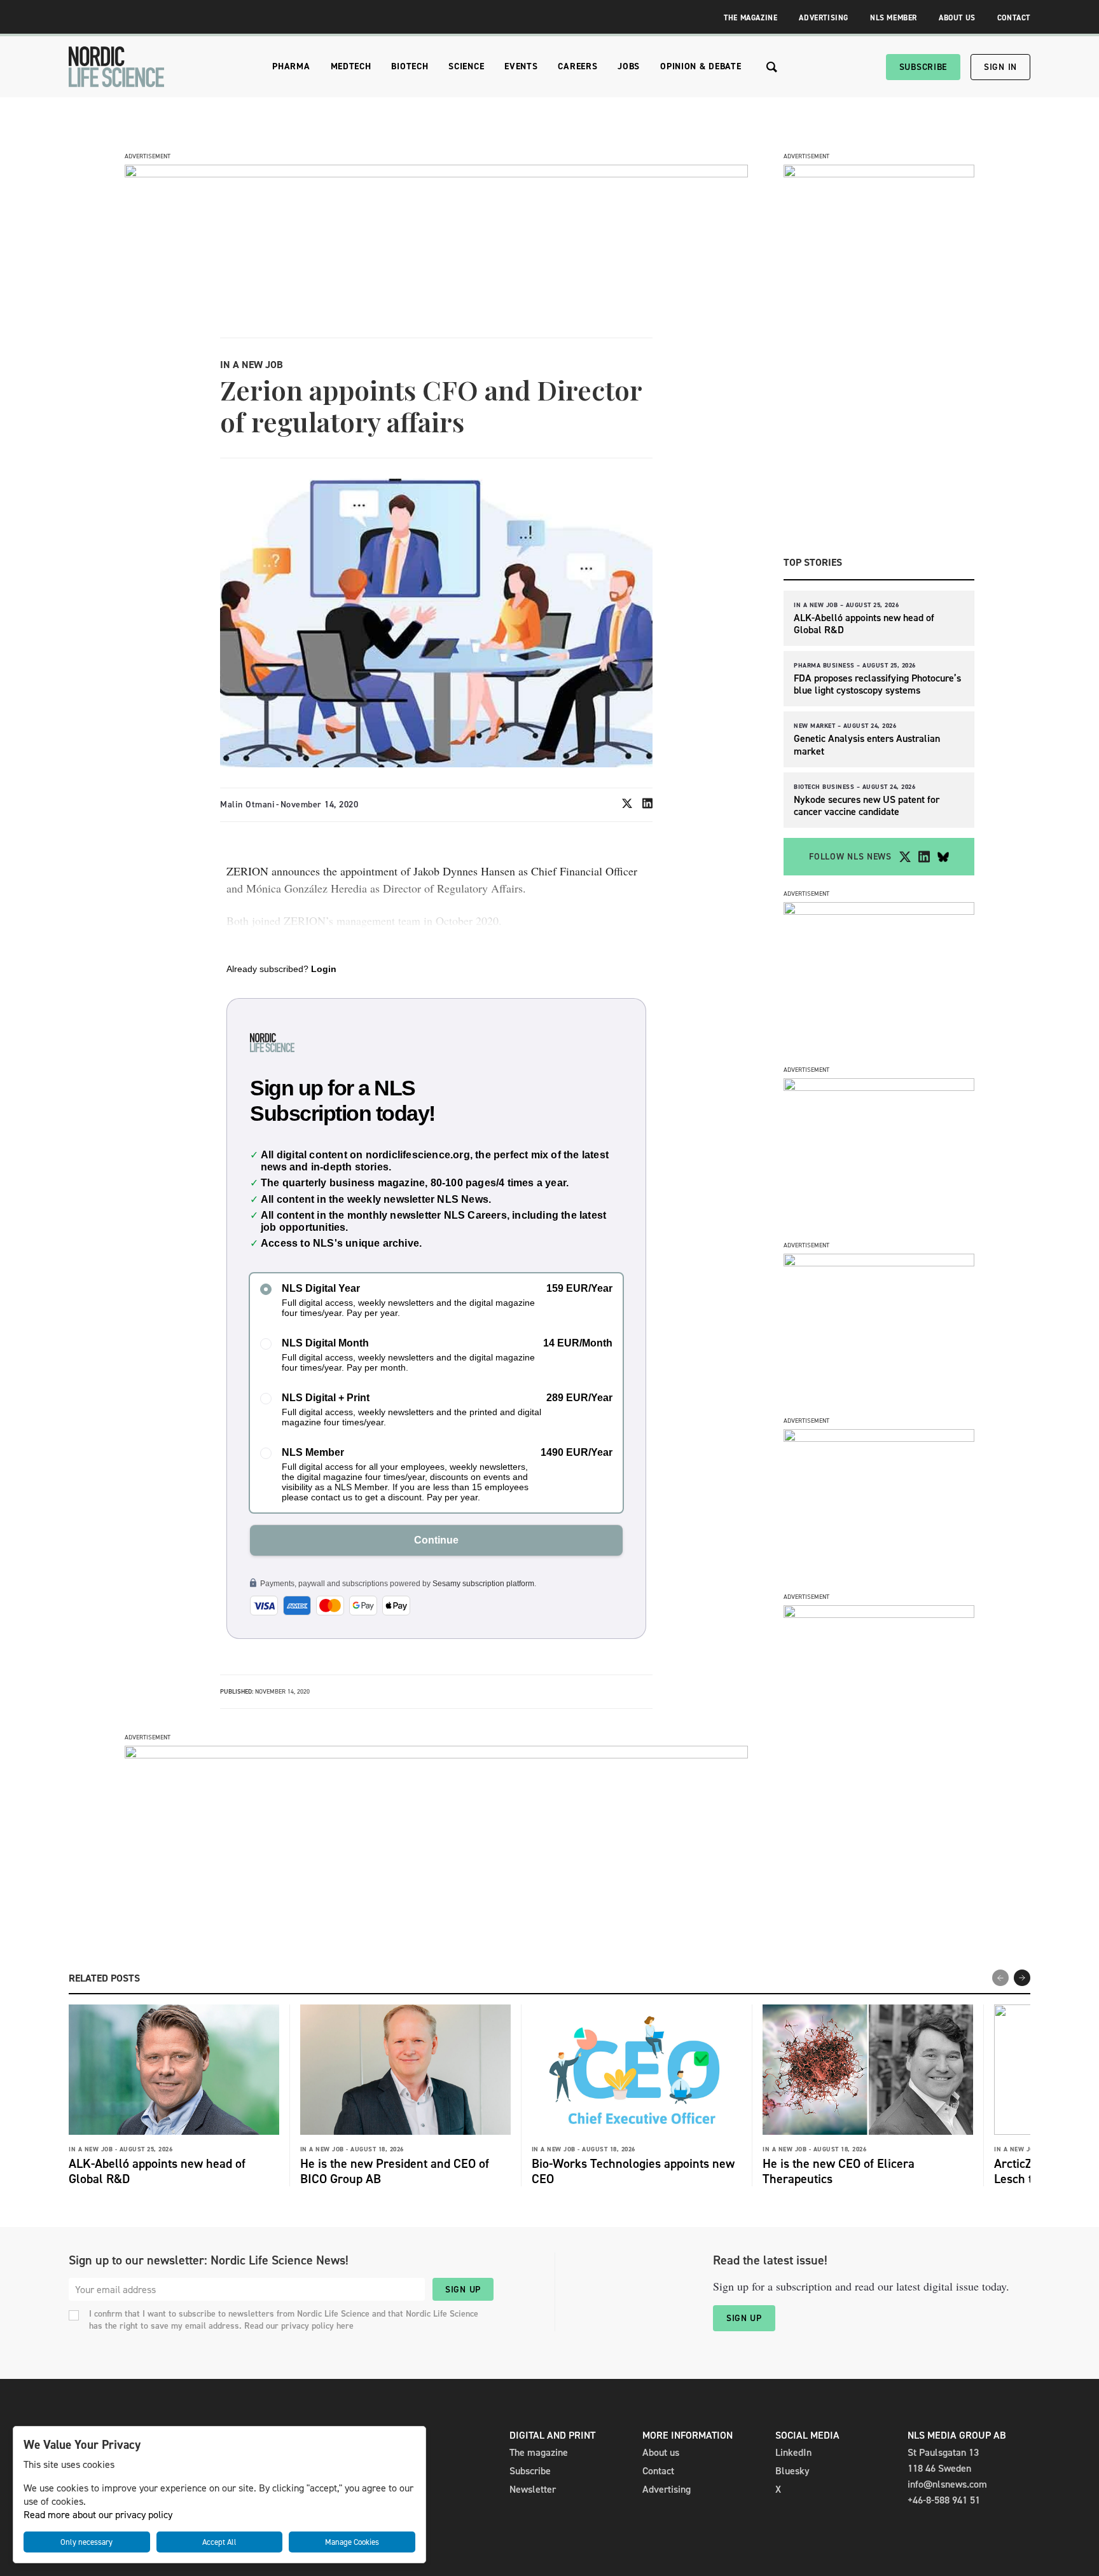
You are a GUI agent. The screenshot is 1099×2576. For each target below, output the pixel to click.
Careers (577, 66)
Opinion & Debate (701, 66)
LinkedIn (793, 2452)
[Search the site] (772, 67)
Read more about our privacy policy (98, 2515)
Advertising (824, 18)
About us (661, 2452)
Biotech (410, 66)
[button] (1022, 1978)
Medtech (351, 66)
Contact (1014, 18)
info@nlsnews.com (947, 2484)
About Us (957, 18)
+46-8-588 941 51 (944, 2500)
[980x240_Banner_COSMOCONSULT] (436, 174)
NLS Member (894, 18)
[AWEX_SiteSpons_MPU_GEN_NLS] (879, 1087)
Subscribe (923, 67)
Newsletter (533, 2489)
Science (466, 66)
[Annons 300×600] (879, 174)
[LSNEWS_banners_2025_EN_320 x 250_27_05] (879, 1263)
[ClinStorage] (879, 1614)
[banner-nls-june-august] (436, 1755)
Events (521, 66)
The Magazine (750, 18)
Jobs (629, 66)
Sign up (463, 2290)
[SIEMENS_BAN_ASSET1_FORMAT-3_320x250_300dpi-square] (879, 911)
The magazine (539, 2452)
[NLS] (116, 67)
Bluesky (792, 2471)
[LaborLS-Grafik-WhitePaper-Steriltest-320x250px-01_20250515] (879, 1438)
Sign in (1000, 67)
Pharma (291, 66)
